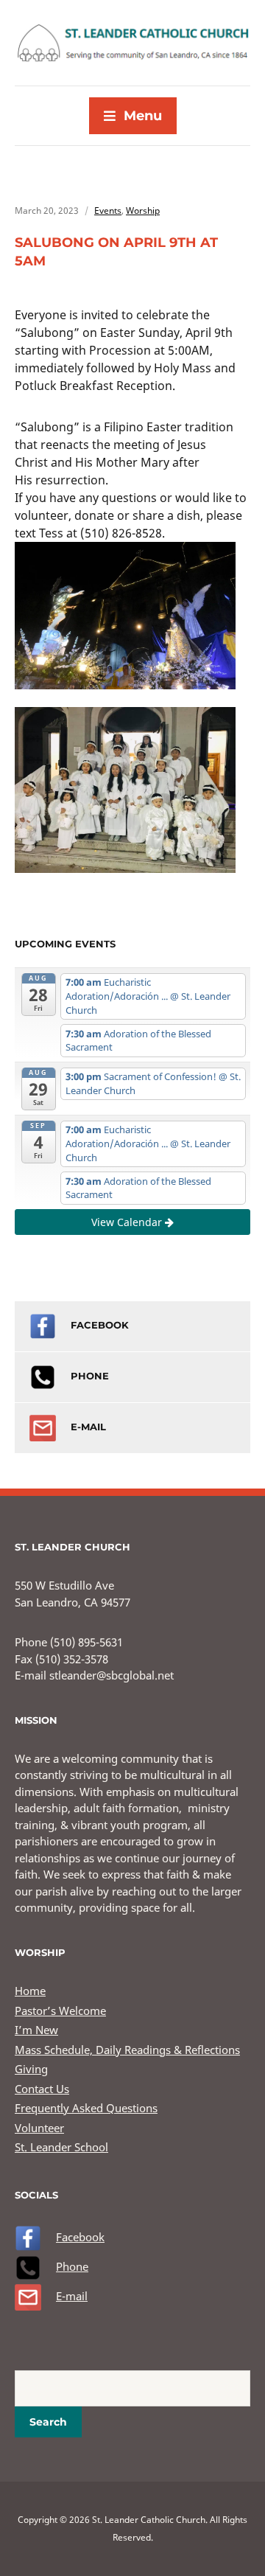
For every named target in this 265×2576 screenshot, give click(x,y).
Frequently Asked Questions (86, 2108)
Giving (31, 2069)
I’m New (36, 2030)
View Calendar (128, 1222)
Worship (143, 210)
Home (30, 1991)
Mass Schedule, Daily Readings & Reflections (127, 2050)
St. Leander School (61, 2147)
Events (108, 210)
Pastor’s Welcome (60, 2011)
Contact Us (42, 2089)
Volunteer (39, 2128)
